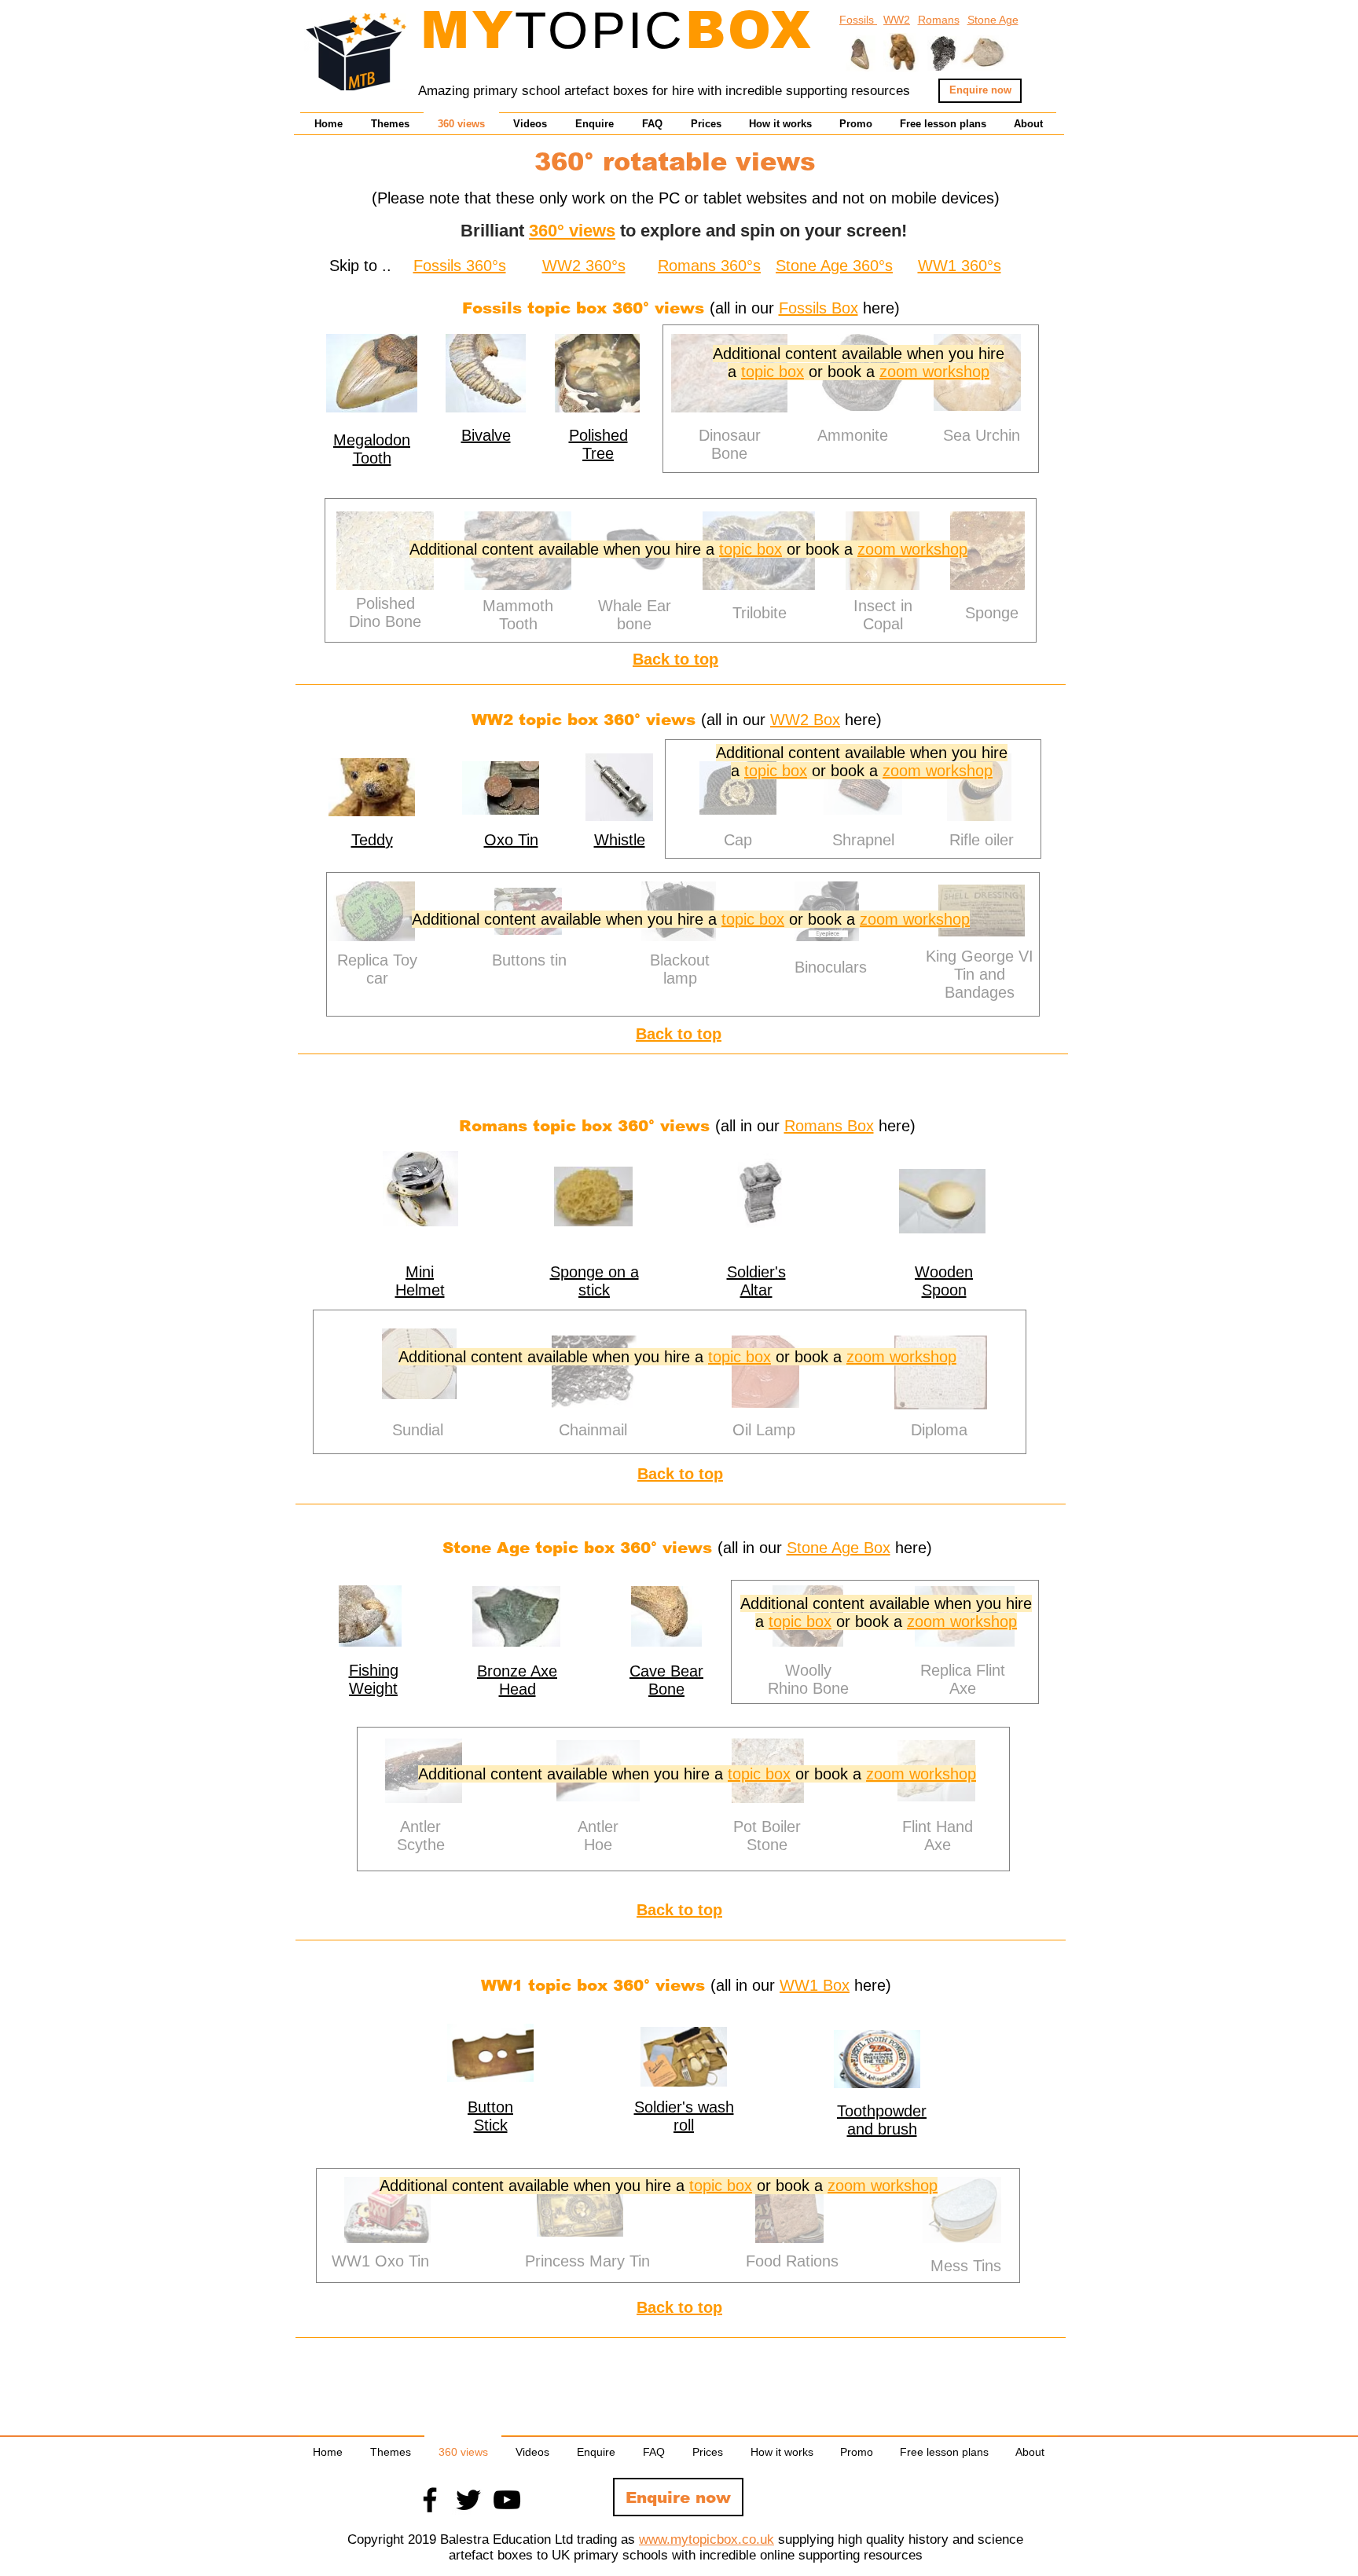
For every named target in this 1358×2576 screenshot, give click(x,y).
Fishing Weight (374, 1679)
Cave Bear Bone (666, 1680)
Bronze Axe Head (517, 1680)
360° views (572, 231)
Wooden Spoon (944, 1281)
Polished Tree (598, 444)
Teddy (372, 840)
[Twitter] (468, 2500)
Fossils (858, 20)
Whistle (620, 840)
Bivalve (486, 435)
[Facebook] (430, 2500)
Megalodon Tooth (372, 449)
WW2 (897, 20)
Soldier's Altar (756, 1281)
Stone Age (993, 20)
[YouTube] (507, 2500)
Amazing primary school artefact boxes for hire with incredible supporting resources (664, 91)
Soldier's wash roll (684, 2116)
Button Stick (490, 2116)
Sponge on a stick (595, 1281)
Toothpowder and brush (882, 2120)
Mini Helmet (420, 1281)
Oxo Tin (511, 840)
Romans (939, 20)
